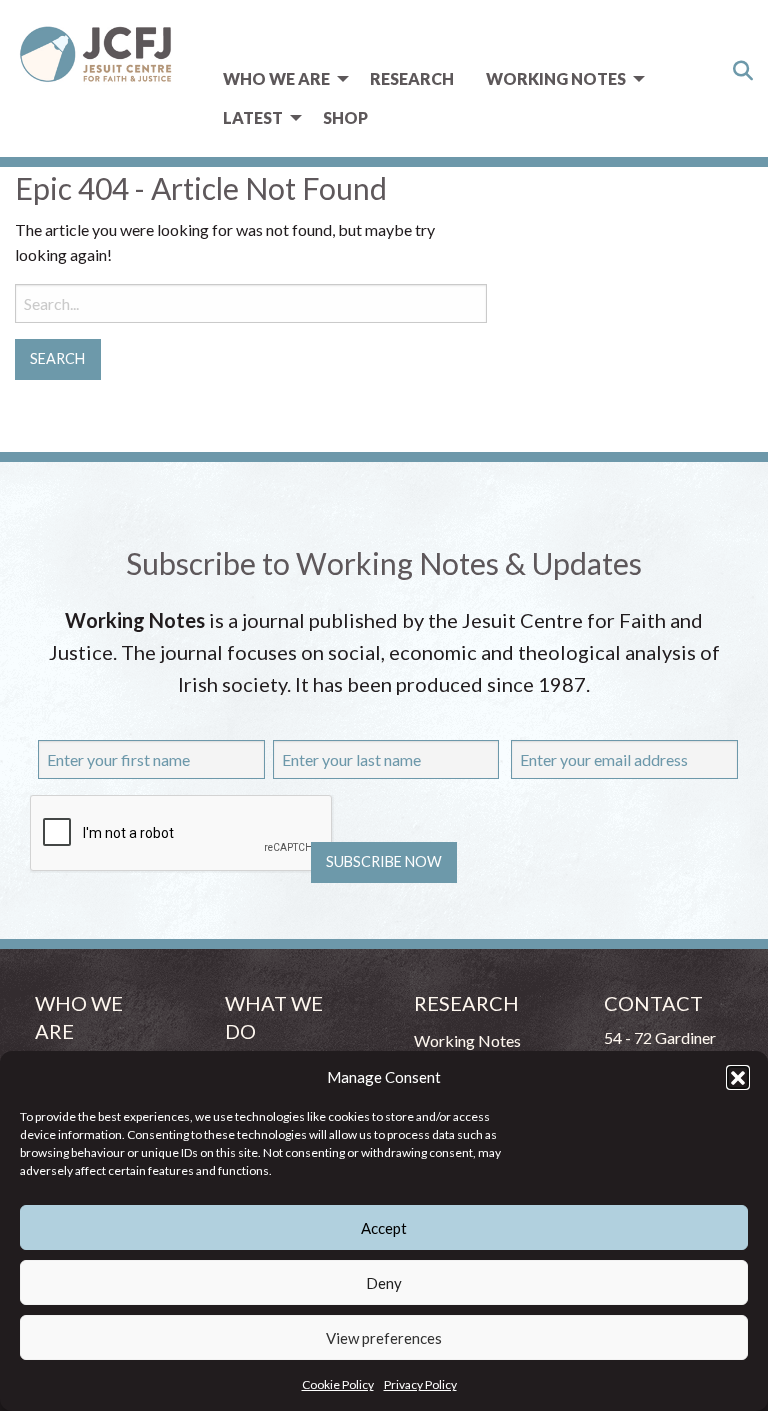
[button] (738, 1077)
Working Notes (556, 78)
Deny (384, 1283)
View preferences (384, 1338)
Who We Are (276, 78)
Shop (345, 117)
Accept (384, 1228)
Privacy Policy (420, 1384)
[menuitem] (280, 79)
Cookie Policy (338, 1384)
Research (412, 78)
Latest (253, 117)
